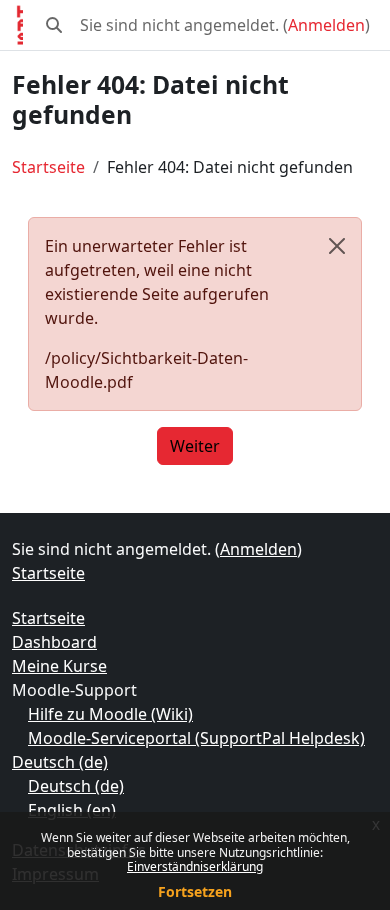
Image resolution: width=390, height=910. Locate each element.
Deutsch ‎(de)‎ (60, 762)
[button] (54, 25)
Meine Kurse (59, 666)
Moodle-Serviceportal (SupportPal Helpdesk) (196, 738)
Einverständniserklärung (195, 866)
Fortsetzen (195, 891)
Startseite (48, 167)
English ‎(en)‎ (72, 810)
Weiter (195, 446)
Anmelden (326, 25)
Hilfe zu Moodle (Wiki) (110, 714)
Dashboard (54, 642)
